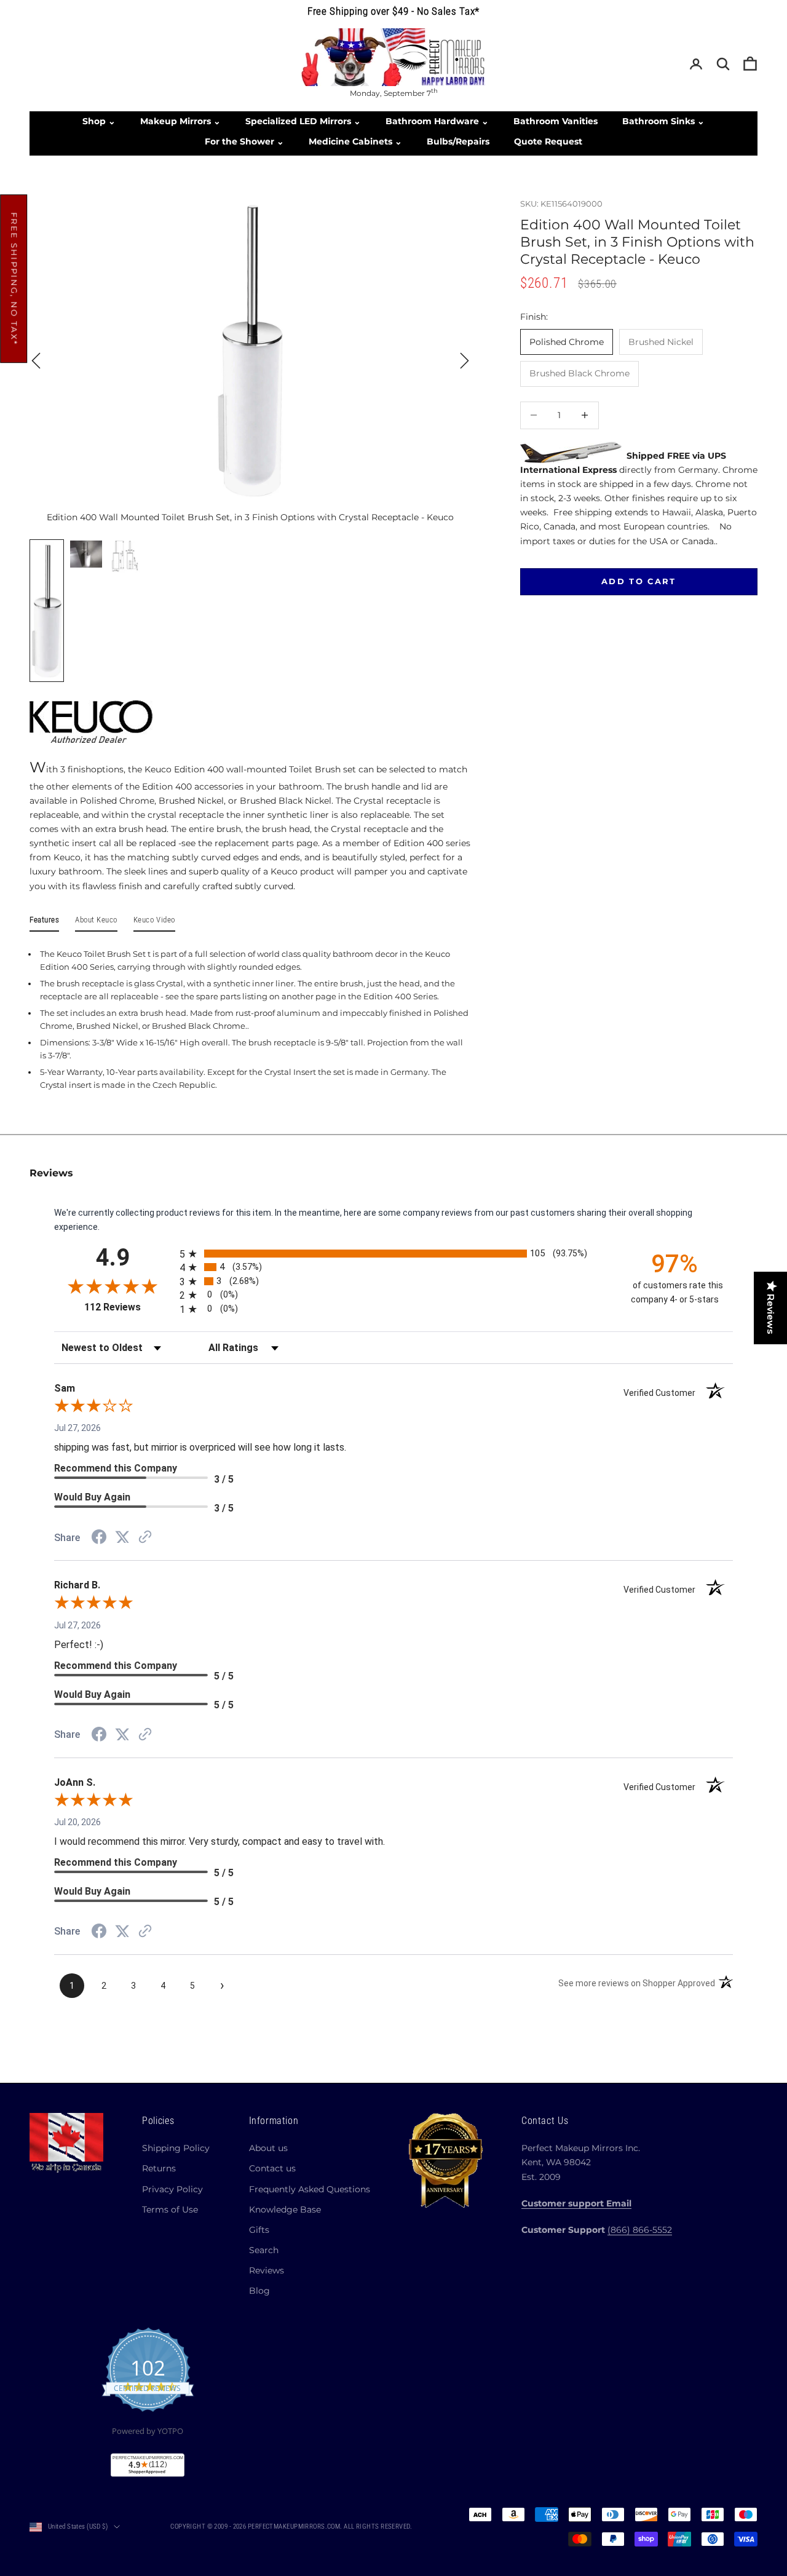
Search (264, 2250)
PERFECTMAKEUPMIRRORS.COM (294, 2526)
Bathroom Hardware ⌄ (437, 121)
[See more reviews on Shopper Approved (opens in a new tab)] (145, 1538)
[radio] (395, 1254)
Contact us (272, 2168)
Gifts (259, 2230)
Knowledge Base (285, 2209)
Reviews (267, 2270)
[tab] (44, 922)
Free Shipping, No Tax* (14, 279)
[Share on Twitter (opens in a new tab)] (122, 1537)
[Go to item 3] (125, 557)
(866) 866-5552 (640, 2230)
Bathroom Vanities (556, 121)
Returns (159, 2168)
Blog (259, 2291)
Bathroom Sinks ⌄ (663, 121)
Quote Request (548, 141)
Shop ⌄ (99, 121)
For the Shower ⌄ (244, 141)
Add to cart (639, 581)
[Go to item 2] (86, 554)
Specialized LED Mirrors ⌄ (303, 121)
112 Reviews (128, 1307)
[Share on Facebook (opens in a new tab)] (99, 1539)
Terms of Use (170, 2209)
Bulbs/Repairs (458, 141)
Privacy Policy (172, 2189)
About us (268, 2148)
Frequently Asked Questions (310, 2189)
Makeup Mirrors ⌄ (180, 121)
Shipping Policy (176, 2148)
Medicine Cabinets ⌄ (355, 141)
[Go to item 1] (47, 611)
